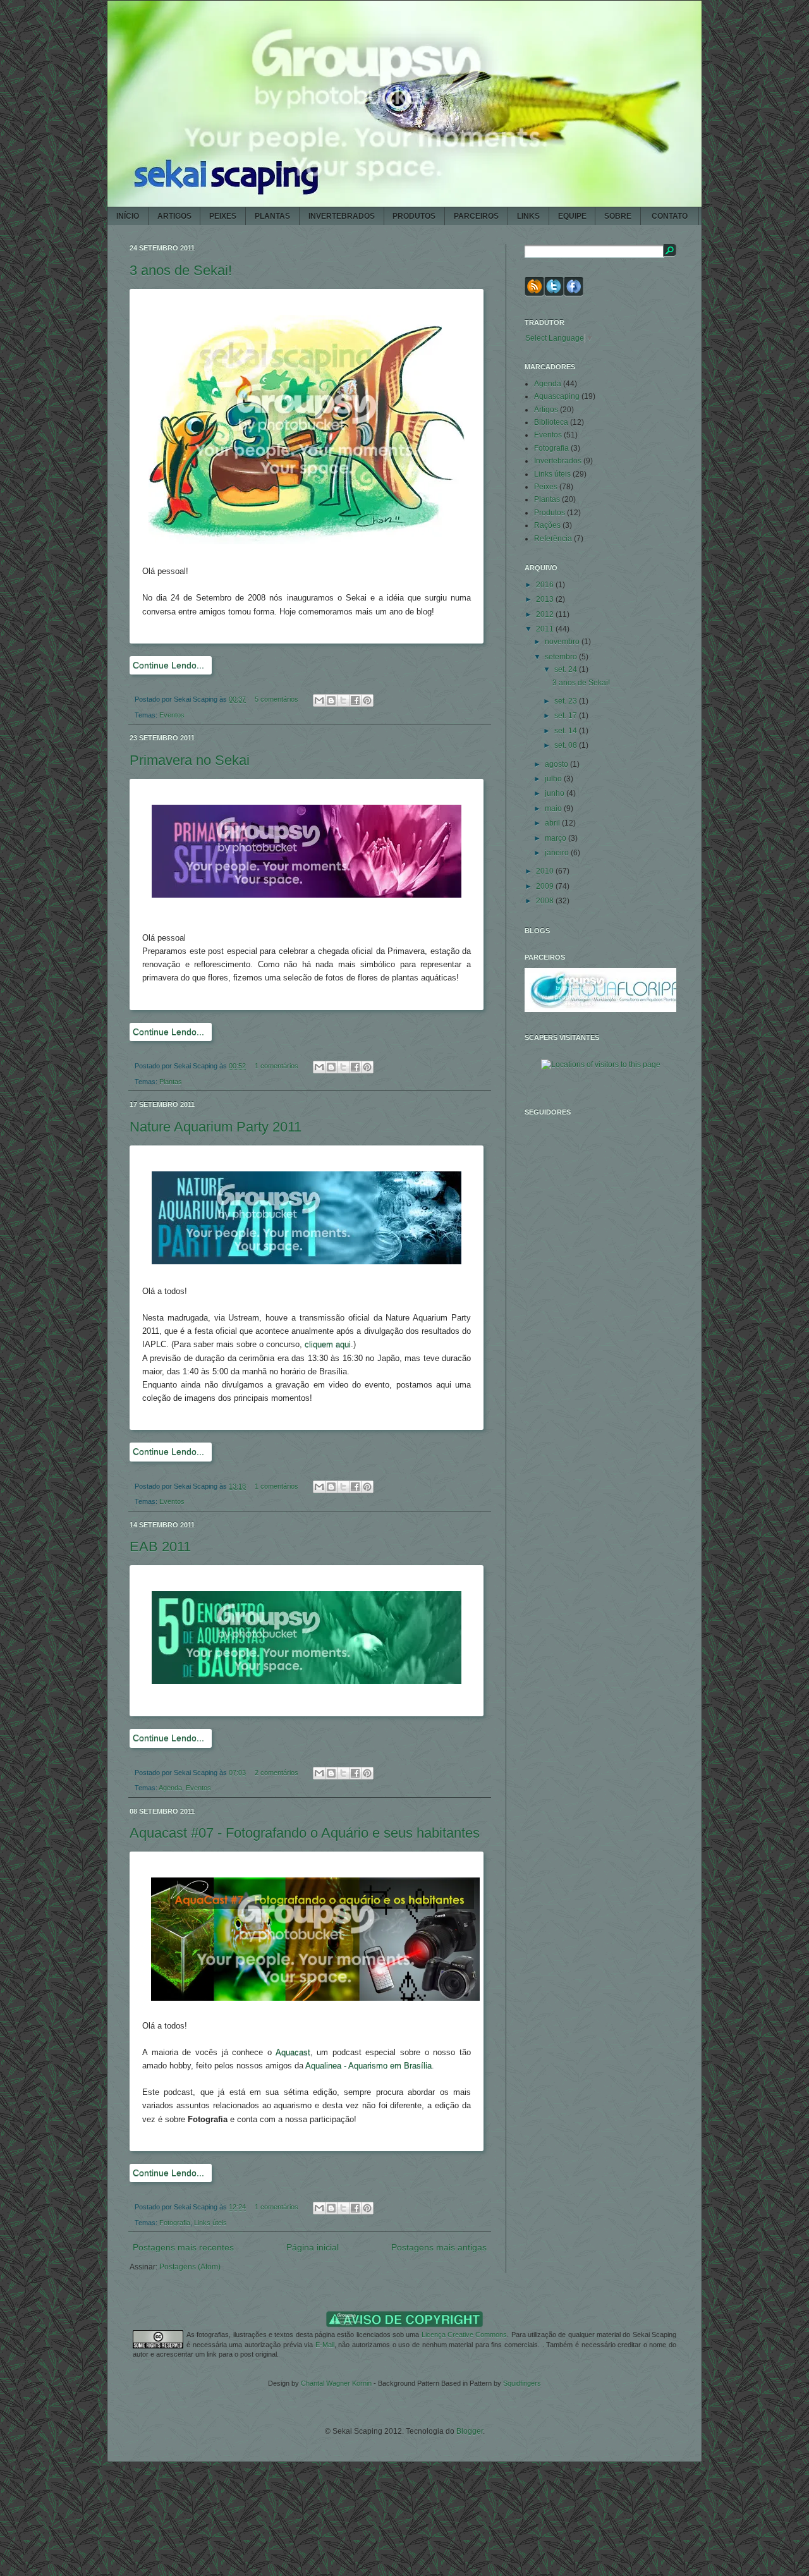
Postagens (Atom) (190, 2267)
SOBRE (618, 216)
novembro (563, 642)
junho (556, 793)
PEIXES (223, 216)
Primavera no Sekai (190, 760)
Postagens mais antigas (439, 2247)
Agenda (170, 1788)
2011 (546, 629)
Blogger (470, 2431)
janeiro (558, 853)
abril (553, 823)
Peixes (546, 487)
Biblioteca (551, 422)
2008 (546, 901)
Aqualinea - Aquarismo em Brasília (368, 2066)
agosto (557, 764)
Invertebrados (558, 461)
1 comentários (277, 1066)
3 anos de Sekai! (181, 270)
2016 (546, 585)
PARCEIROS (476, 216)
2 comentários (277, 1773)
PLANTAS (272, 216)
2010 (546, 871)
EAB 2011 (160, 1547)
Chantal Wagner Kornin (336, 2383)
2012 (546, 614)
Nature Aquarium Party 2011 (216, 1127)
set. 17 (567, 716)
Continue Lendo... (168, 665)
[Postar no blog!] (331, 700)
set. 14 (567, 731)
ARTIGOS (174, 216)
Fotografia (175, 2223)
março (557, 838)
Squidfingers (522, 2383)
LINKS (528, 216)
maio (554, 809)
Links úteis (210, 2223)
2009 (546, 886)
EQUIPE (572, 216)
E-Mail (325, 2345)
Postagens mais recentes (183, 2247)
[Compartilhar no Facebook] (355, 700)
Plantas (171, 1082)
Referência (553, 539)
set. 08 (567, 745)
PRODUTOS (414, 216)
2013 (546, 599)
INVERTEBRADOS (342, 216)
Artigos (546, 410)
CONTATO (670, 216)
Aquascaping (557, 396)
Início (128, 216)
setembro (562, 657)
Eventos (172, 715)
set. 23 (567, 701)
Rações (547, 525)
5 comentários (277, 699)
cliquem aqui (328, 1344)
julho (554, 779)
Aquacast (293, 2052)
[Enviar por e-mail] (319, 700)
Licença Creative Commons (465, 2335)
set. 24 (567, 669)
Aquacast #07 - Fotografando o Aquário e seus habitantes (305, 1833)
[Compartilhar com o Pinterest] (367, 700)
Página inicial (313, 2247)
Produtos (550, 513)
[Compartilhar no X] (343, 700)
